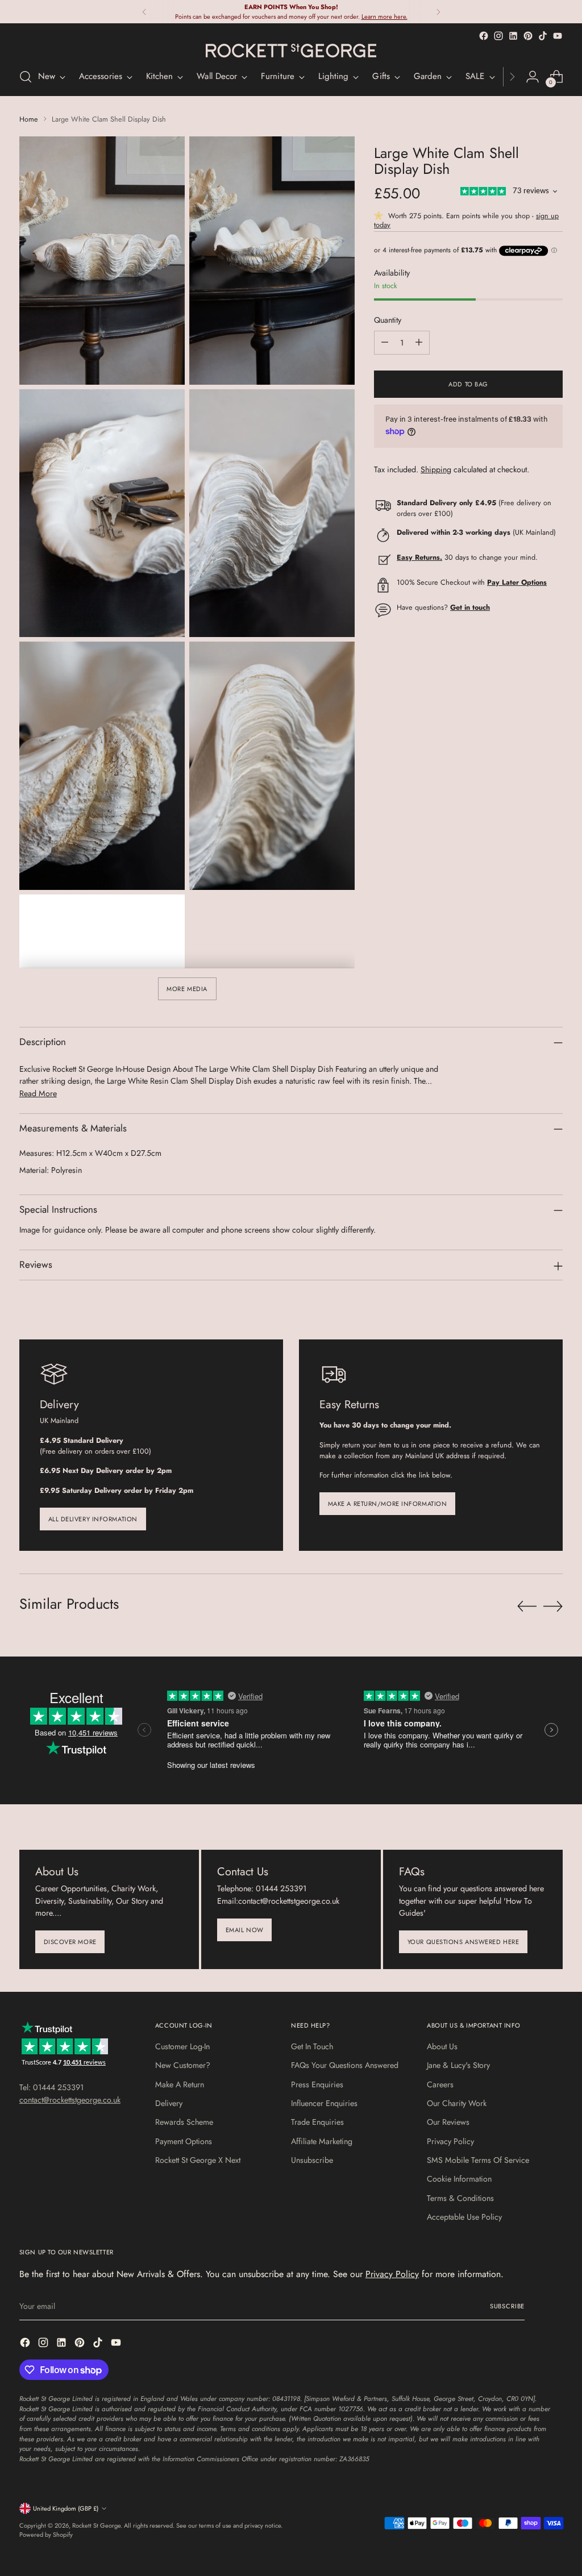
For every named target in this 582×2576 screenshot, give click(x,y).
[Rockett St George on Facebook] (484, 36)
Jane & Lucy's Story (458, 2065)
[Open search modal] (26, 77)
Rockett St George (96, 2525)
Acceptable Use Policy (464, 2217)
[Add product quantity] (419, 343)
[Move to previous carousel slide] (527, 1607)
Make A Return (180, 2084)
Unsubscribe (312, 2160)
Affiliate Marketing (322, 2141)
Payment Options (184, 2141)
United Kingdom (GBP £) (66, 2508)
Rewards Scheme (184, 2122)
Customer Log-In (182, 2046)
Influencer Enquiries (324, 2103)
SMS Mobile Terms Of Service (478, 2160)
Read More (38, 1093)
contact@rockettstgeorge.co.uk (70, 2100)
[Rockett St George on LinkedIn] (513, 36)
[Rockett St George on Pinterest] (528, 36)
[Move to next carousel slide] (553, 1606)
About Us (442, 2046)
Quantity (388, 320)
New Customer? (183, 2065)
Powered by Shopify (46, 2535)
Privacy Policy (450, 2141)
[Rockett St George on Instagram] (498, 36)
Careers (440, 2084)
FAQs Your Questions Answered (345, 2065)
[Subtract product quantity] (385, 343)
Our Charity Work (457, 2103)
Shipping (436, 469)
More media (187, 989)
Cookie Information (459, 2179)
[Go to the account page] (533, 77)
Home (29, 119)
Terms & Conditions (460, 2198)
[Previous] (144, 12)
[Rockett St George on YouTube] (558, 36)
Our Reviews (448, 2122)
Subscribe (507, 2306)
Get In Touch (312, 2046)
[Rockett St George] (291, 51)
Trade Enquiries (317, 2122)
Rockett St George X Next (198, 2160)
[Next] (438, 12)
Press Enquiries (317, 2084)
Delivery (169, 2103)
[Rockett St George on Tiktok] (543, 36)
